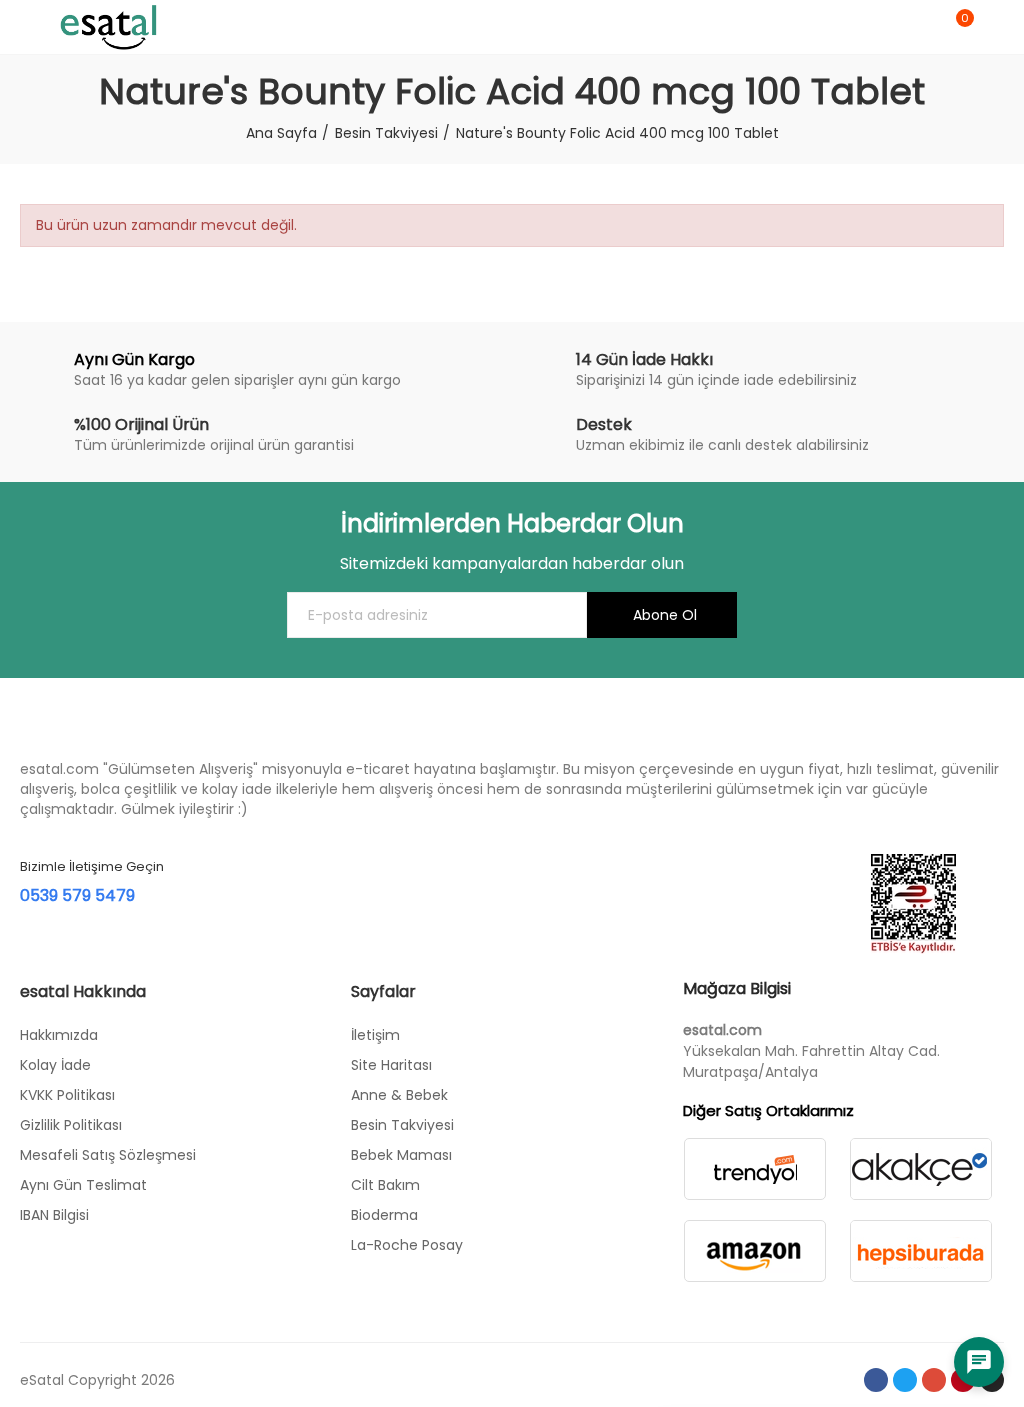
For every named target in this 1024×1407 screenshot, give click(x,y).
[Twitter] (905, 1380)
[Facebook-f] (876, 1380)
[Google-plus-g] (934, 1380)
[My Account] (994, 27)
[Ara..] (922, 27)
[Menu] (29, 27)
